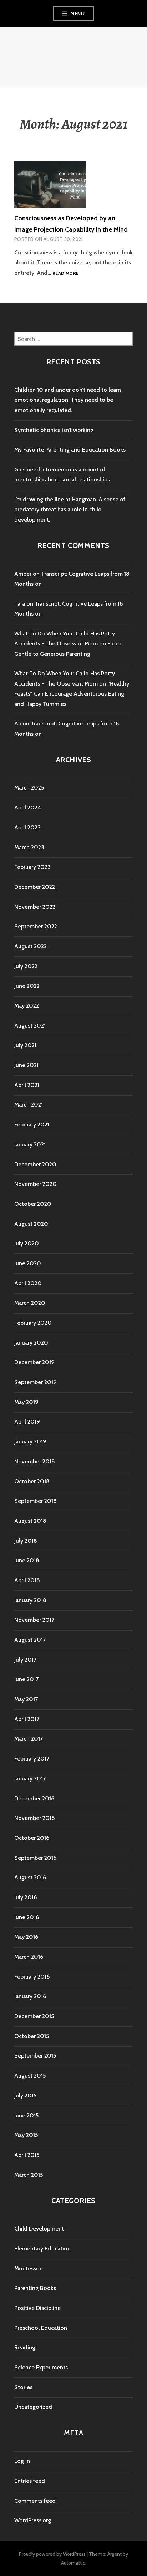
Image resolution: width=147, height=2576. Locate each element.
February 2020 (33, 1323)
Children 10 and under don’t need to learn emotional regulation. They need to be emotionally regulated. (68, 400)
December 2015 (34, 2016)
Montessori (29, 2268)
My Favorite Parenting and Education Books (70, 450)
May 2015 (26, 2135)
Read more (65, 273)
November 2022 (35, 907)
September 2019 (36, 1382)
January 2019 (30, 1442)
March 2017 (29, 1739)
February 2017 (32, 1759)
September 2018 (36, 1501)
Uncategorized (33, 2407)
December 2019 (34, 1362)
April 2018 (27, 1580)
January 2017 (30, 1778)
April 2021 (27, 1085)
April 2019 (27, 1422)
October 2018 (32, 1481)
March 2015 (29, 2175)
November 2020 (36, 1184)
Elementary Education (42, 2248)
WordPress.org (33, 2520)
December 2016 (34, 1798)
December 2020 (35, 1164)
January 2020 (31, 1343)
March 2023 (29, 847)
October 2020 (33, 1204)
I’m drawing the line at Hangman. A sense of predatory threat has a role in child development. (70, 510)
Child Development (39, 2229)
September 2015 (35, 2056)
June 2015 (26, 2115)
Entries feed (30, 2481)
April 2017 (27, 1719)
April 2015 (27, 2155)
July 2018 (26, 1541)
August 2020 (31, 1224)
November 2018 (35, 1461)
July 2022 (26, 966)
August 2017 (30, 1640)
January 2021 (30, 1144)
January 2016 (30, 1996)
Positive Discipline (37, 2308)
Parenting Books (35, 2288)
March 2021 (29, 1105)
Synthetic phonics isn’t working (54, 430)
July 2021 (25, 1045)
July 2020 (27, 1243)
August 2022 (31, 946)
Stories (23, 2387)
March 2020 (30, 1303)
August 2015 (30, 2076)
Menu (77, 14)
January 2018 (30, 1600)
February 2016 (32, 1977)
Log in (22, 2461)
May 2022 (27, 1006)
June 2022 (27, 986)
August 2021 (30, 1026)
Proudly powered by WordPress (52, 2554)
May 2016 (26, 1937)
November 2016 (34, 1818)
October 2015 (32, 2036)
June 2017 (26, 1679)
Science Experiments (41, 2367)
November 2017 (34, 1620)
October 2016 (32, 1838)
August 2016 (30, 1877)
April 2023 (27, 827)
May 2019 (26, 1402)
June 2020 (28, 1263)
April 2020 (28, 1283)
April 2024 (28, 807)
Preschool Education (41, 2328)
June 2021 (26, 1065)
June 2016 (27, 1917)
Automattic (73, 2563)
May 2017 (26, 1699)
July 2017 (25, 1660)
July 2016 (26, 1897)
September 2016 (35, 1858)
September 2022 (36, 926)
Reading (25, 2347)
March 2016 (29, 1957)
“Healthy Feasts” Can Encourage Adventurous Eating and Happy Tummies (72, 694)
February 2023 (32, 867)
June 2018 (27, 1560)
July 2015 (25, 2095)
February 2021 (32, 1125)
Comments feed (35, 2501)
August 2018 (30, 1521)
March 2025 (29, 788)
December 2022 (35, 887)
